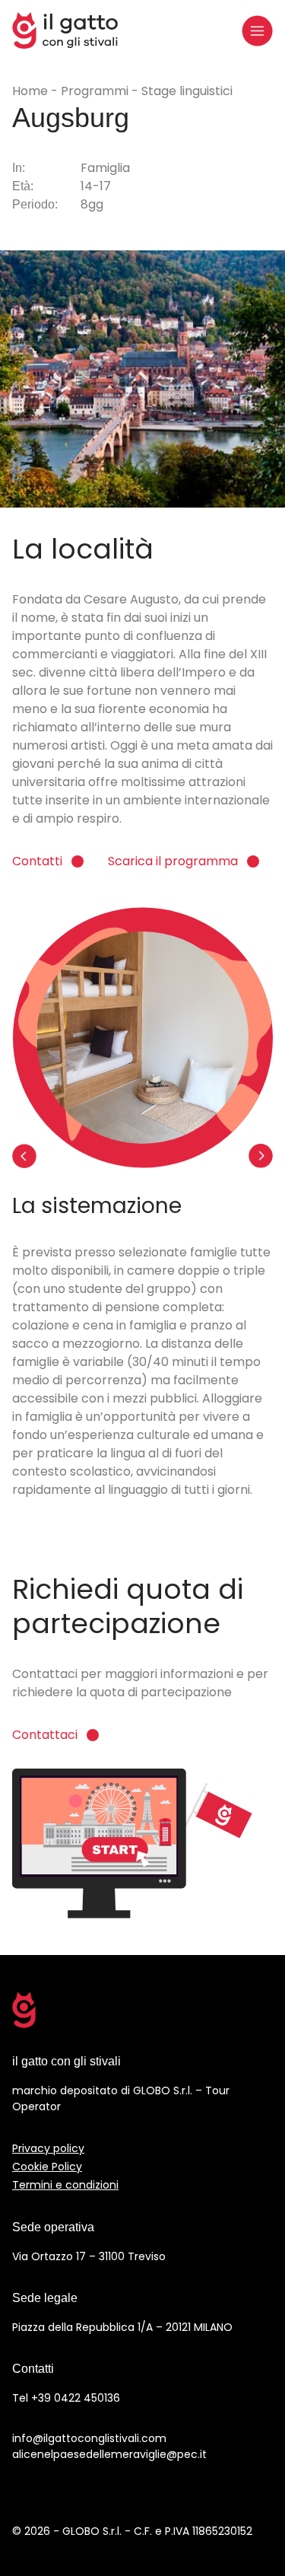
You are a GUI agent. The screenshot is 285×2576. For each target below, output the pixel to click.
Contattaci (45, 1735)
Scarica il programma (173, 861)
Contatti (37, 861)
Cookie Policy (47, 2167)
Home (32, 91)
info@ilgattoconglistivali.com (89, 2438)
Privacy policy (48, 2148)
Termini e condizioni (65, 2185)
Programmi (96, 91)
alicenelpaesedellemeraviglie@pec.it (109, 2454)
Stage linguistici (187, 91)
